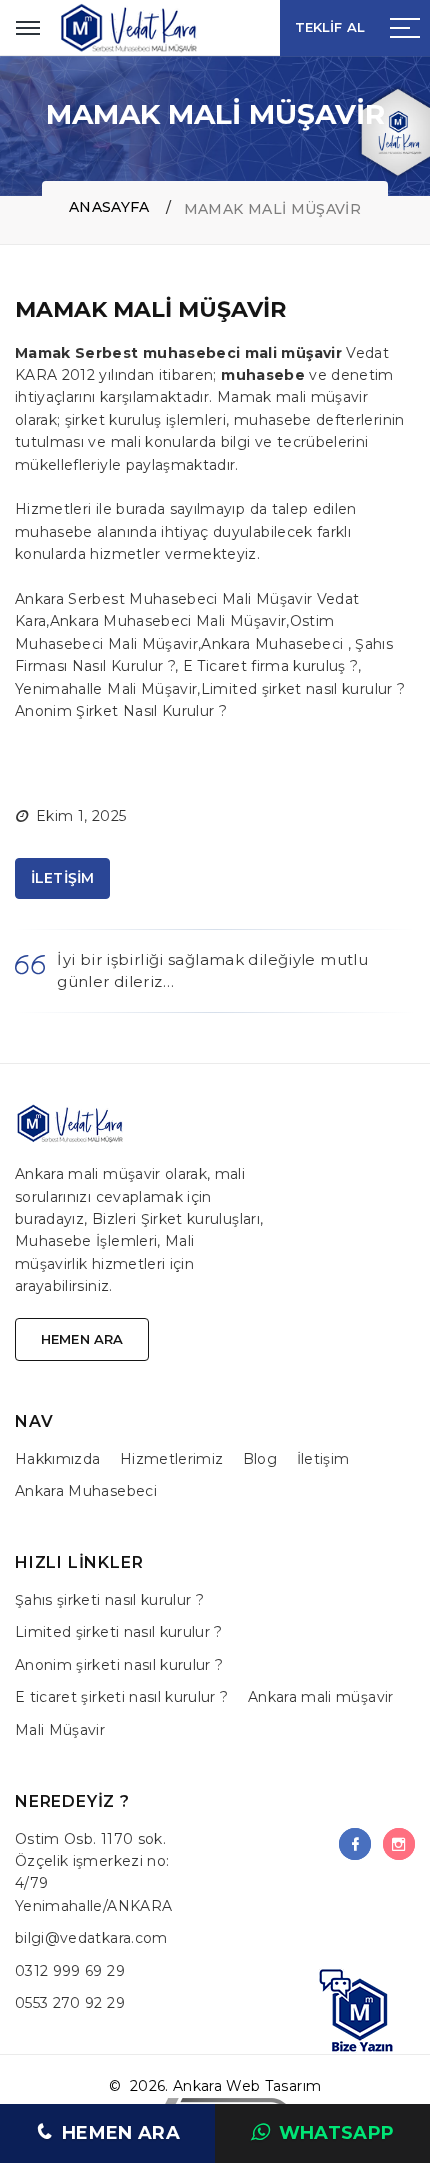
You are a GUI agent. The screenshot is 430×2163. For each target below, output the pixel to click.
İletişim (323, 1459)
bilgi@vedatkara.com (91, 1938)
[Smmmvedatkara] (355, 1844)
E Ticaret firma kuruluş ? (270, 666)
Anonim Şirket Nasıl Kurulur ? (121, 711)
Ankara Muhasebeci (274, 644)
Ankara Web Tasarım (247, 2086)
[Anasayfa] (129, 28)
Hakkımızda (58, 1459)
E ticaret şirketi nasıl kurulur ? (122, 1697)
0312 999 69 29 (70, 1971)
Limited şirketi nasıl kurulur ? (119, 1632)
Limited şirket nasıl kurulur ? (303, 689)
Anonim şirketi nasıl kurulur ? (119, 1665)
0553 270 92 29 (70, 2003)
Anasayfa (109, 207)
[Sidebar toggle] (405, 28)
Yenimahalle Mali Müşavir (106, 689)
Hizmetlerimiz (172, 1459)
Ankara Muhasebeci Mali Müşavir (168, 621)
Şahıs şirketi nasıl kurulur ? (109, 1600)
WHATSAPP (337, 2133)
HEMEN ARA (121, 2133)
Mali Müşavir (60, 1730)
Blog (260, 1459)
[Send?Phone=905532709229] (360, 2009)
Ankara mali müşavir (321, 1697)
